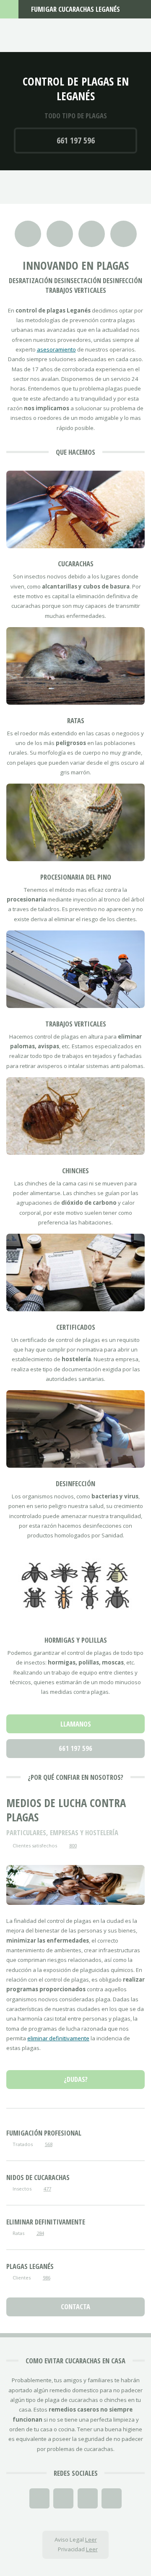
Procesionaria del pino (76, 877)
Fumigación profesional (44, 2133)
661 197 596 (76, 140)
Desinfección (75, 1483)
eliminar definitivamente (58, 2038)
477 (47, 2189)
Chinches (75, 1171)
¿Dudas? (76, 2079)
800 (73, 1845)
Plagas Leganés (30, 2266)
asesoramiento (56, 349)
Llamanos (76, 1724)
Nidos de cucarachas (38, 2177)
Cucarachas (76, 564)
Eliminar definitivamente (46, 2222)
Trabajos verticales (76, 1024)
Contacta (75, 2306)
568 (49, 2144)
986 (47, 2278)
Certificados (76, 1327)
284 (40, 2233)
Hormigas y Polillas (76, 1640)
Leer (91, 2540)
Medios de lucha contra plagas (66, 1810)
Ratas (76, 720)
